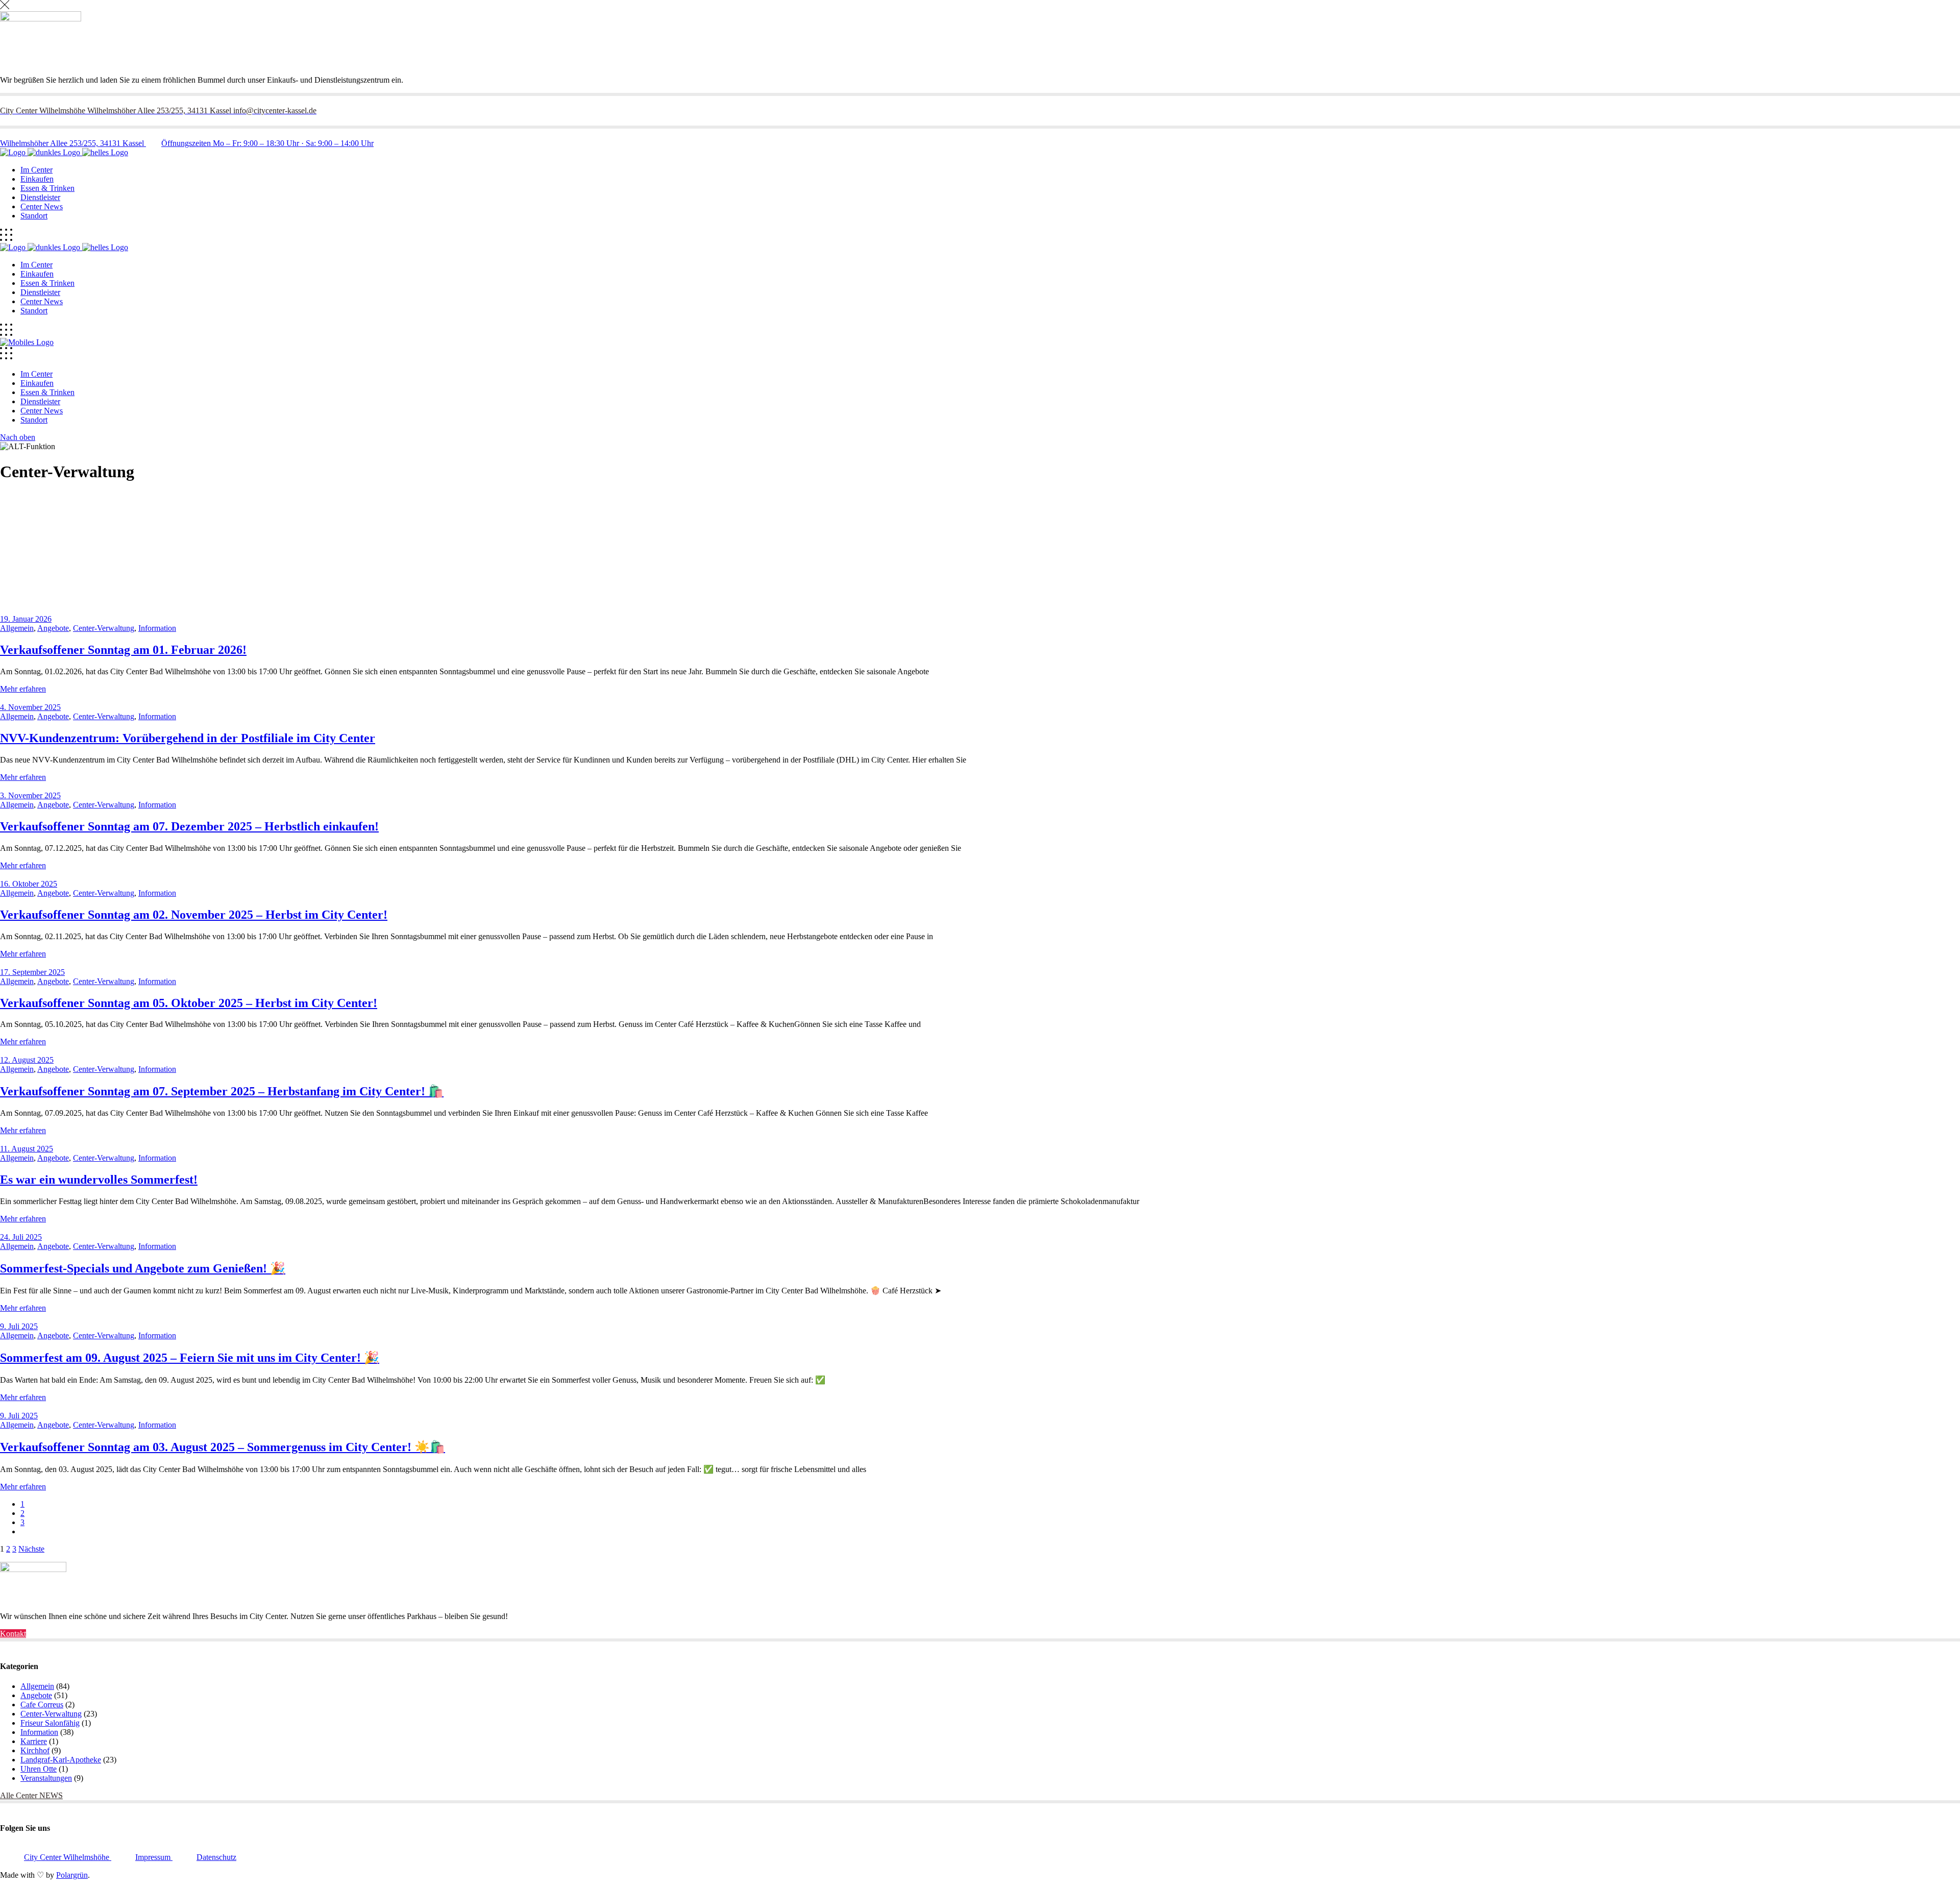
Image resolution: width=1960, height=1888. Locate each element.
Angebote (53, 628)
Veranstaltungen (46, 1778)
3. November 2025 (30, 795)
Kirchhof (35, 1750)
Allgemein (17, 628)
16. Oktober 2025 (29, 884)
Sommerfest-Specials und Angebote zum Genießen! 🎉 (143, 1268)
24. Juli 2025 (21, 1237)
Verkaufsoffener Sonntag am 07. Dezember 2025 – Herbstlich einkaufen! (189, 826)
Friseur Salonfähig (50, 1723)
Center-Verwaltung (104, 628)
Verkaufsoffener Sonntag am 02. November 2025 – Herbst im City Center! (194, 915)
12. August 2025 (27, 1060)
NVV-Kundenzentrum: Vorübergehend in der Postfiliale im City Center (188, 738)
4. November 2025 (30, 707)
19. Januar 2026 (26, 619)
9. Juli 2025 (19, 1326)
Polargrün (72, 1875)
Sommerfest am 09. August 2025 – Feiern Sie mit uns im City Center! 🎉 (190, 1358)
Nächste (31, 1549)
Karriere (34, 1741)
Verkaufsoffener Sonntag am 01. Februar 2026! (123, 650)
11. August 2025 (27, 1149)
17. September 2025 (32, 972)
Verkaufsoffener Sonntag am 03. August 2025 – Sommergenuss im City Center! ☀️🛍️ (223, 1447)
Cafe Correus (42, 1705)
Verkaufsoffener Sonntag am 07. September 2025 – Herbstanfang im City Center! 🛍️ (222, 1091)
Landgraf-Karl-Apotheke (61, 1760)
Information (157, 628)
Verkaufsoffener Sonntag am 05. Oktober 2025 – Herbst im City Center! (189, 1003)
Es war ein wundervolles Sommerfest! (99, 1180)
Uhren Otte (39, 1769)
